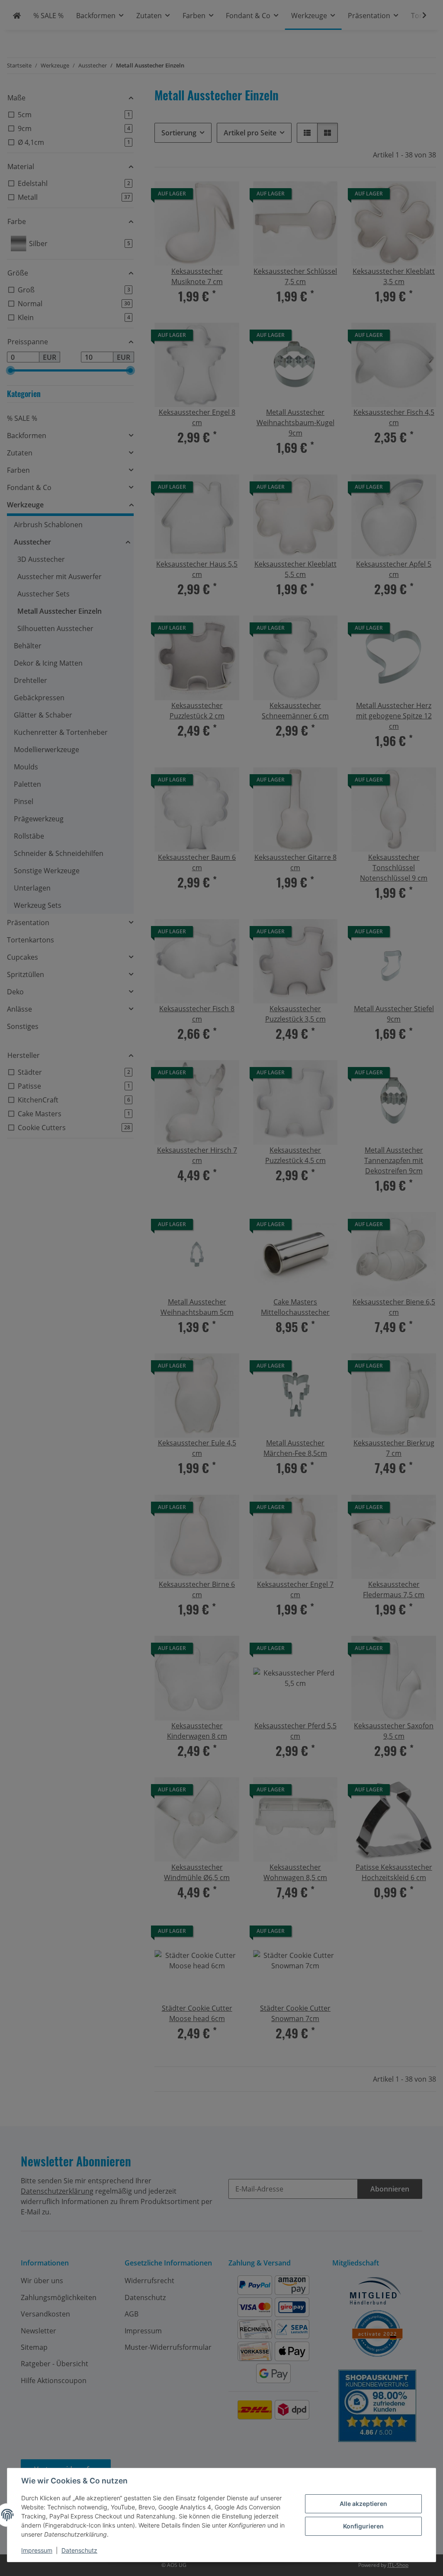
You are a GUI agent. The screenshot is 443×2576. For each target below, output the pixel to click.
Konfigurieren (363, 2526)
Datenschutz (79, 2550)
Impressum (37, 2550)
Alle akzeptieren (363, 2504)
